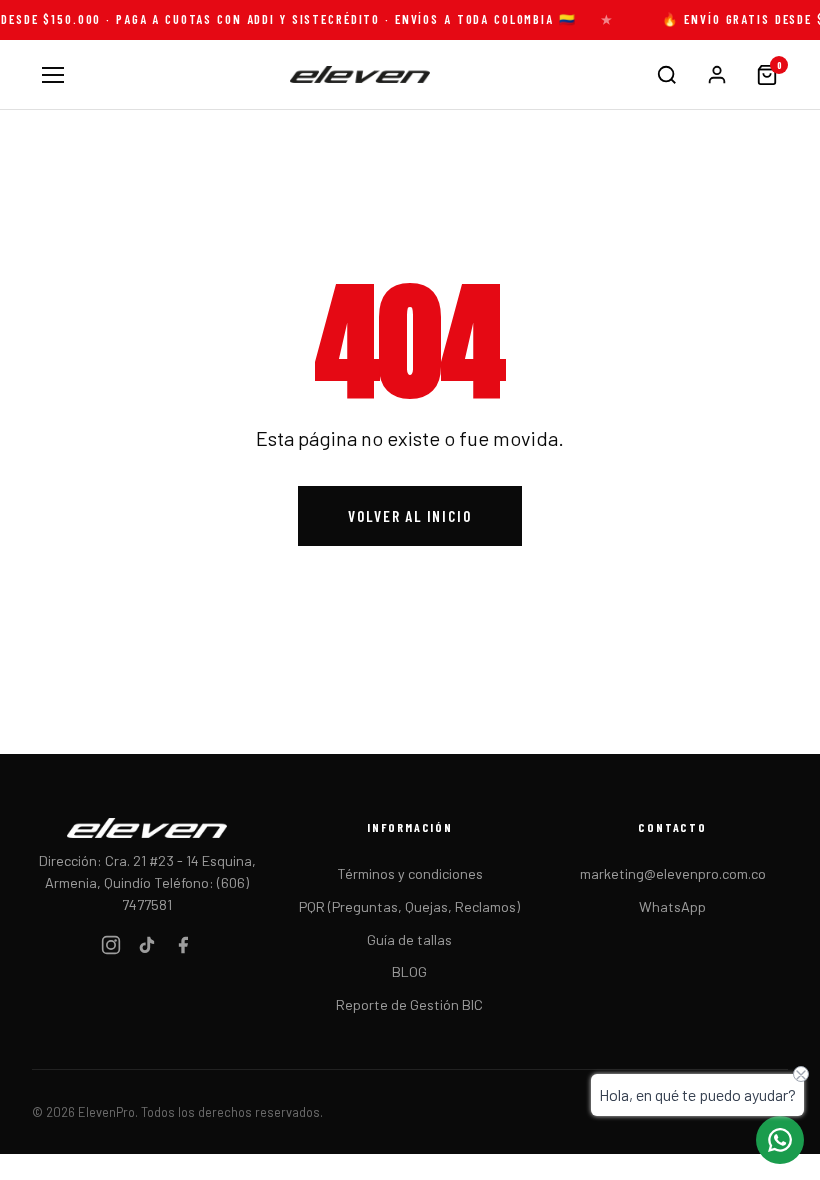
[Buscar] (667, 75)
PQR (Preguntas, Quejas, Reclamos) (409, 906)
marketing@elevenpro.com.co (673, 873)
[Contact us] (780, 1140)
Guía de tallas (409, 939)
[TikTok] (147, 948)
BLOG (409, 971)
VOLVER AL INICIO (409, 516)
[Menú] (53, 75)
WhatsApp (672, 906)
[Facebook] (183, 948)
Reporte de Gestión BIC (409, 1004)
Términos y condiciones (410, 873)
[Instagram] (111, 948)
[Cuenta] (717, 75)
